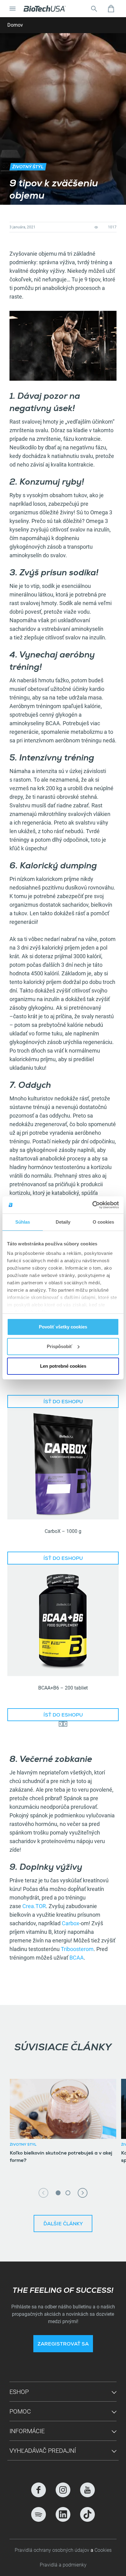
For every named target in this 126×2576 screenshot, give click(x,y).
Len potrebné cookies (63, 1366)
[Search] (94, 9)
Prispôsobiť (59, 1346)
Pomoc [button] (20, 2411)
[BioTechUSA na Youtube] (87, 2490)
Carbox (70, 1923)
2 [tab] (68, 2193)
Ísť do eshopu (63, 1402)
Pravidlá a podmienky (63, 2565)
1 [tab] (58, 2193)
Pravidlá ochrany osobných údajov (53, 2550)
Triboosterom (77, 1949)
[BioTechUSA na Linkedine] (63, 2514)
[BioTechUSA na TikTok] (87, 2514)
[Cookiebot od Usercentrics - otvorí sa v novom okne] (92, 1205)
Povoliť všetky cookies (63, 1327)
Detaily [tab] (63, 1222)
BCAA (77, 1958)
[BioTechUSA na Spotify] (39, 2514)
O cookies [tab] (104, 1222)
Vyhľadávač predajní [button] (43, 2451)
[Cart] (111, 9)
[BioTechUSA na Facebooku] (39, 2490)
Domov (15, 25)
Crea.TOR (34, 1906)
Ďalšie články (63, 2224)
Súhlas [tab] (23, 1222)
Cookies (103, 2550)
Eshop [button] (19, 2392)
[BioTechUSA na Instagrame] (63, 2490)
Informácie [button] (27, 2431)
